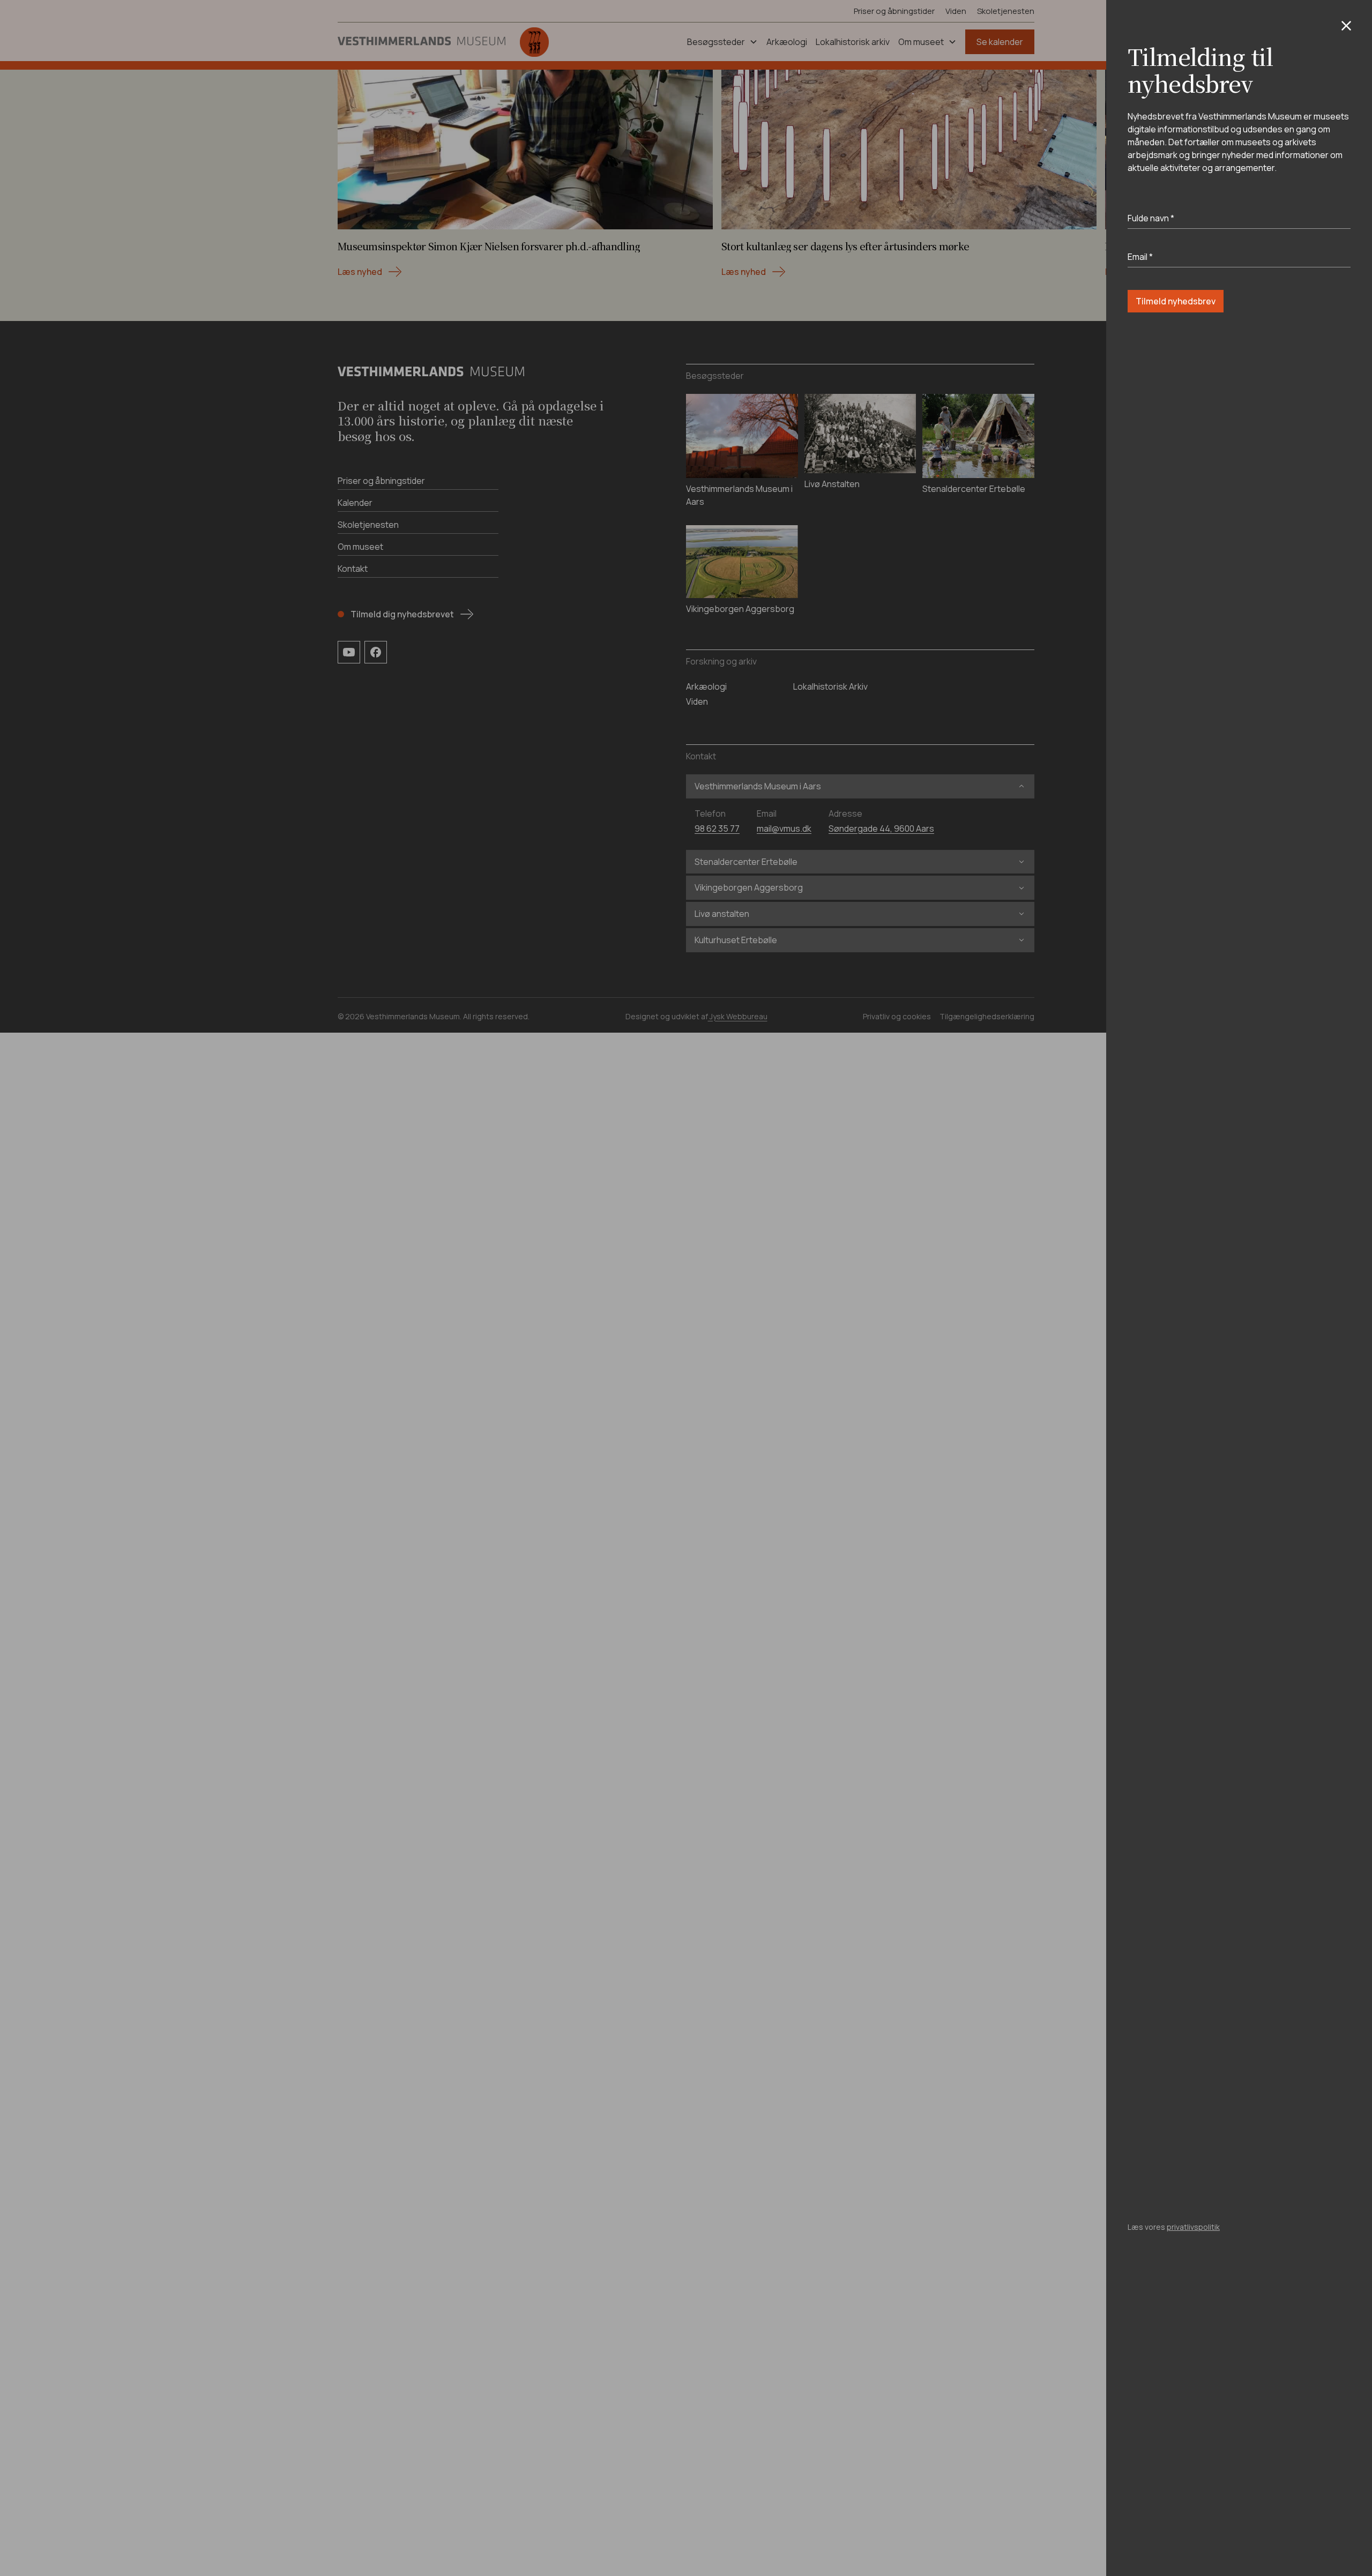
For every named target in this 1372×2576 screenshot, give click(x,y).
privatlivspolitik (1193, 2227)
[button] (1346, 26)
